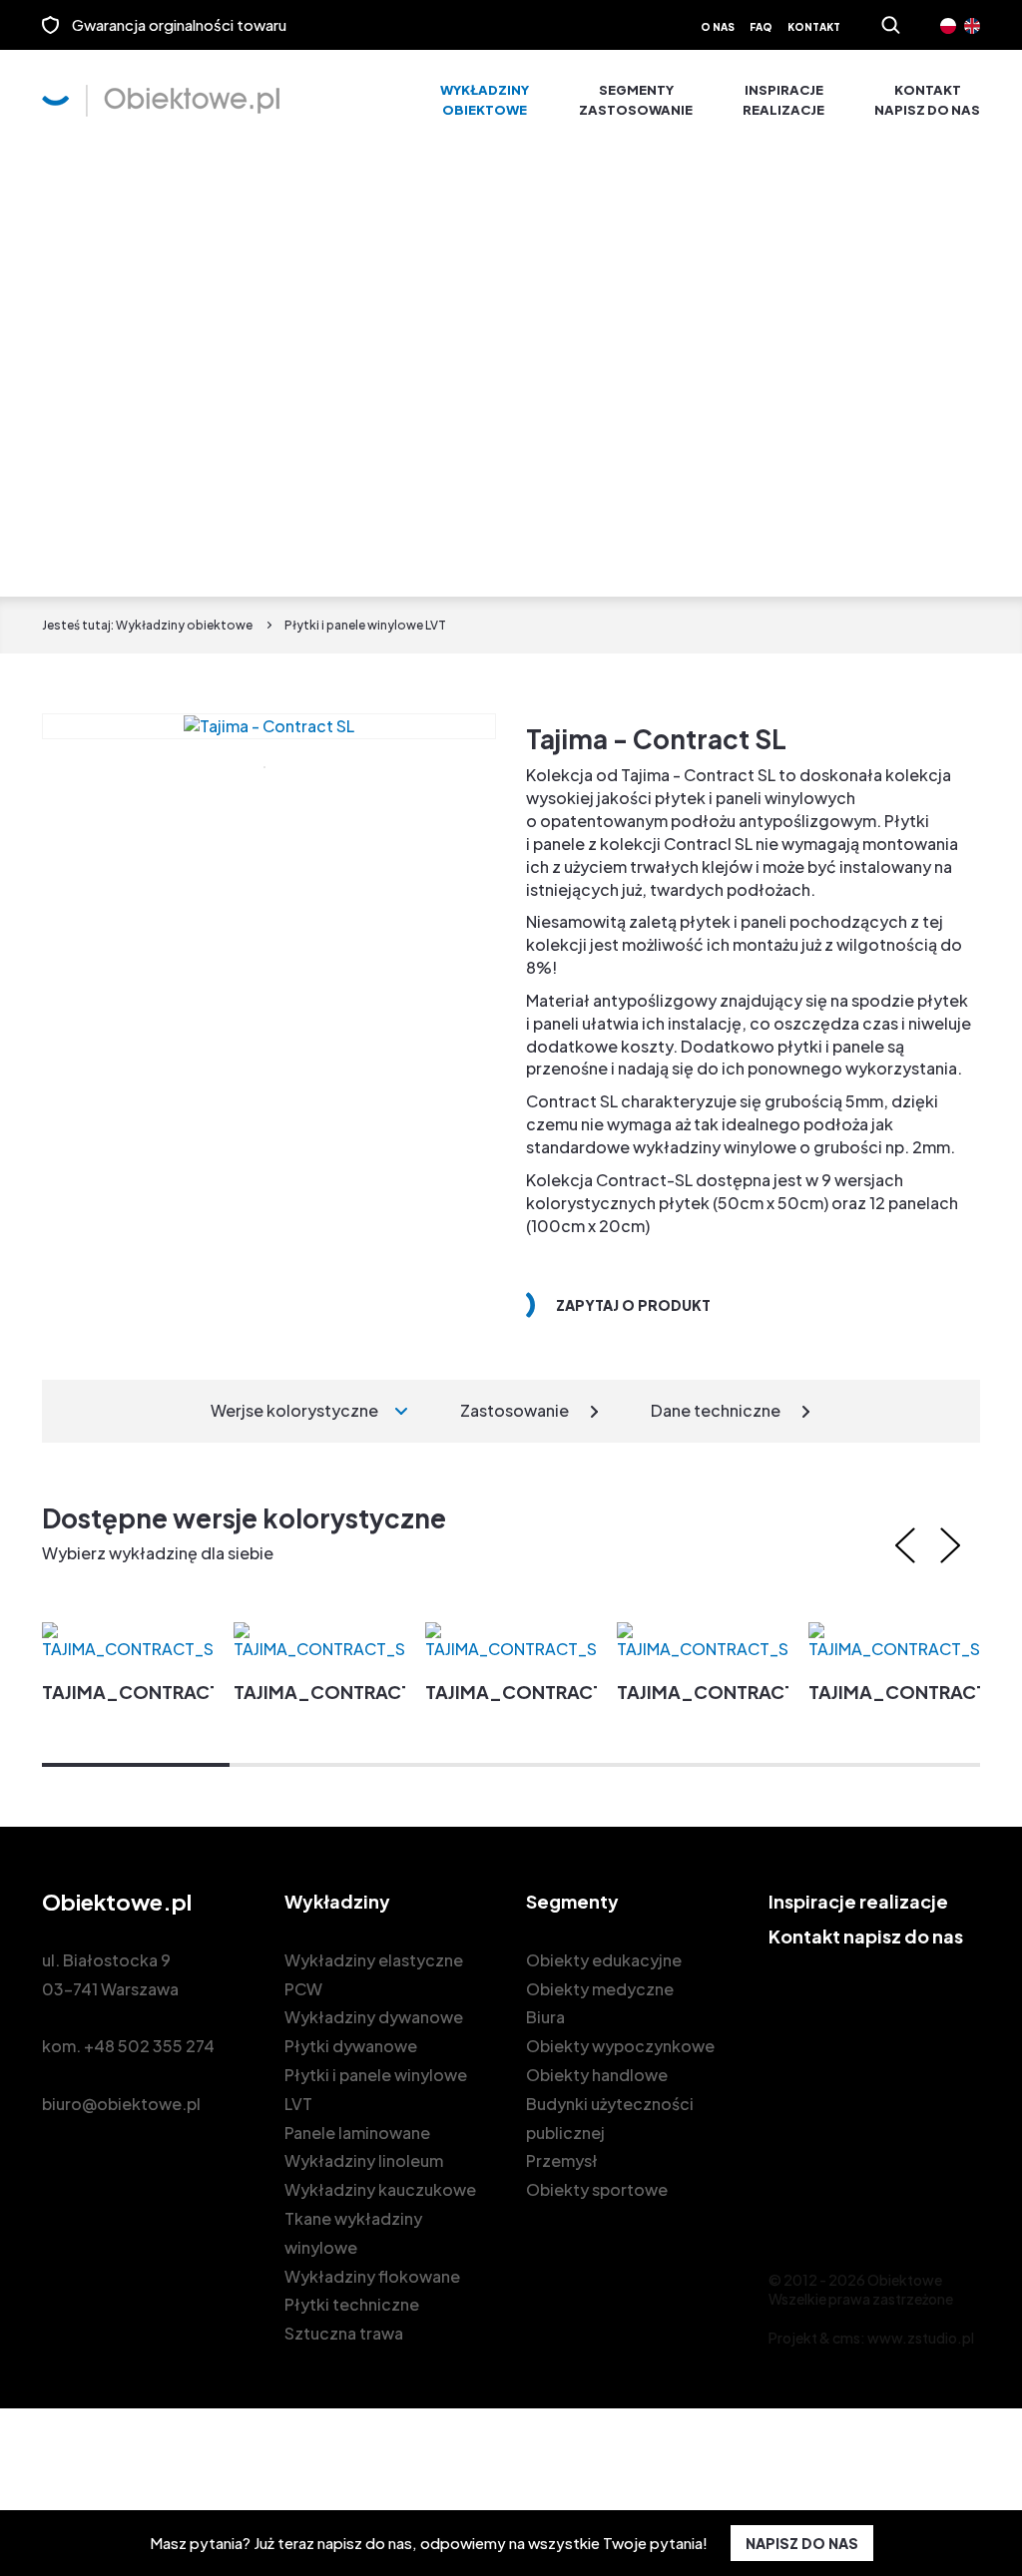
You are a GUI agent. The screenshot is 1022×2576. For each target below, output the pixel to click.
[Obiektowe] (161, 101)
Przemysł (562, 2160)
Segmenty (636, 100)
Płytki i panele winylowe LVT (376, 2089)
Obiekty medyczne (600, 1989)
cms (846, 2338)
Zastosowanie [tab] (514, 1410)
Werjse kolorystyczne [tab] (294, 1410)
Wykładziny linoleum (364, 2160)
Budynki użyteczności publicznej (610, 2118)
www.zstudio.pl (921, 2338)
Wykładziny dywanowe (374, 2017)
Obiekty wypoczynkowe (620, 2046)
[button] (136, 1765)
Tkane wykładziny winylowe (353, 2233)
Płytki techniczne (352, 2304)
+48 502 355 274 (149, 2046)
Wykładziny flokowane (372, 2276)
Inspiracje (783, 100)
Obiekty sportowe (597, 2189)
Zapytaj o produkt (633, 1305)
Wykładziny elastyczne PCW (374, 1974)
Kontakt (814, 27)
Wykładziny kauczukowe (380, 2189)
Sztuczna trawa (344, 2333)
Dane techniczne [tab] (716, 1410)
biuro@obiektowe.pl (121, 2104)
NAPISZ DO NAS (802, 2543)
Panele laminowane (357, 2133)
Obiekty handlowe (597, 2075)
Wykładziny (485, 100)
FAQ (761, 27)
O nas (718, 27)
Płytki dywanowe (351, 2046)
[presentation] (905, 1545)
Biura (545, 2017)
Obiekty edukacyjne (604, 1960)
